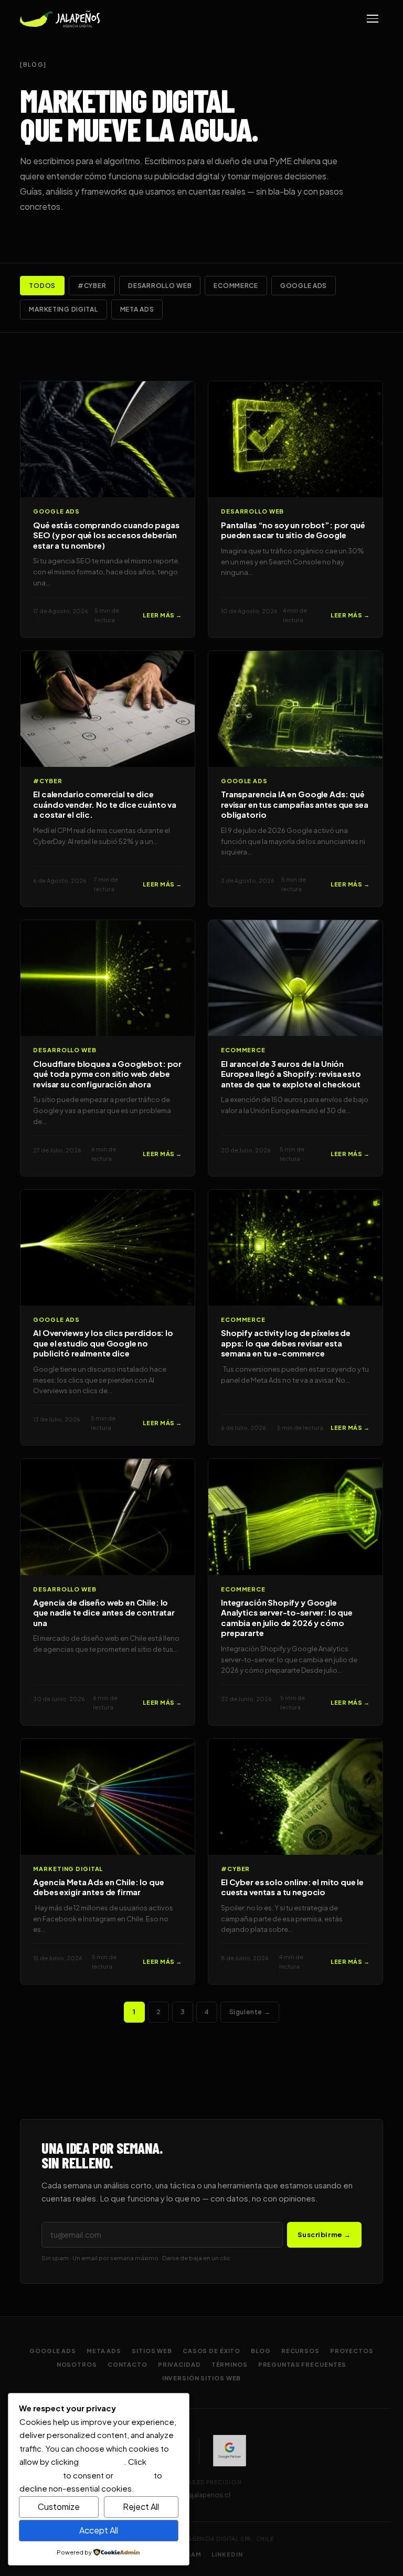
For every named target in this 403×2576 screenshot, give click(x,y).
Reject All (141, 2506)
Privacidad (179, 2364)
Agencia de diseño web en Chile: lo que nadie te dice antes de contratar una (104, 1612)
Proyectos (352, 2351)
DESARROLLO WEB (160, 286)
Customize (59, 2506)
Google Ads (53, 2351)
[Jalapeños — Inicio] (60, 19)
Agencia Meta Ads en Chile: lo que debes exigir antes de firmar (98, 1887)
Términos (230, 2364)
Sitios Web (152, 2351)
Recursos (300, 2351)
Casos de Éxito (211, 2351)
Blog (261, 2351)
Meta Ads (104, 2351)
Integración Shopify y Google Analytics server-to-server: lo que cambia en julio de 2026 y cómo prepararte (287, 1618)
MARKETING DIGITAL (63, 309)
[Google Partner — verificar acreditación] (230, 2451)
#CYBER (92, 286)
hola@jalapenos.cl (201, 2495)
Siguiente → (250, 2012)
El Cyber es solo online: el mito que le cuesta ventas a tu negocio (292, 1887)
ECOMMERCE (236, 286)
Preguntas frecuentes (303, 2364)
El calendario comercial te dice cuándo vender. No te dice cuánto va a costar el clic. (105, 804)
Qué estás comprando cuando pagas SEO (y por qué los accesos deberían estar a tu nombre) (106, 535)
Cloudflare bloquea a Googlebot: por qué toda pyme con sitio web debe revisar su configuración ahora (107, 1074)
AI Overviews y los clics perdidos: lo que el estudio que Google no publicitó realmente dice (103, 1343)
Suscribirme (324, 2235)
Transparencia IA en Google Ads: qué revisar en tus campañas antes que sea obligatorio (294, 804)
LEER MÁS (162, 615)
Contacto (128, 2364)
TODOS (42, 286)
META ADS (137, 309)
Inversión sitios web (202, 2378)
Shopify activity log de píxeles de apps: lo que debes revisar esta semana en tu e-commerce (286, 1343)
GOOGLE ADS (304, 286)
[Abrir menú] (373, 19)
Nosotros (77, 2364)
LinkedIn (227, 2554)
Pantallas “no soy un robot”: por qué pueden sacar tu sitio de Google (293, 530)
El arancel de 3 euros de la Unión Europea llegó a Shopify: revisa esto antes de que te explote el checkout (291, 1074)
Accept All (99, 2530)
